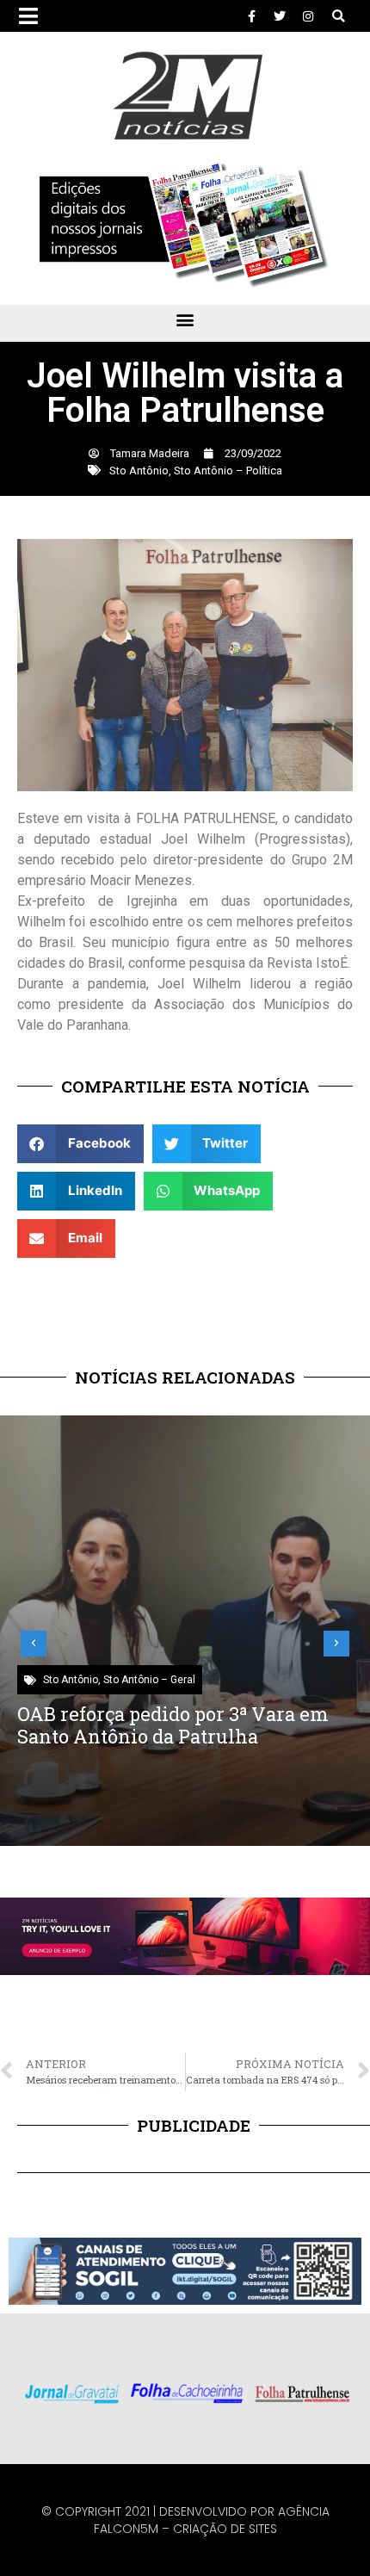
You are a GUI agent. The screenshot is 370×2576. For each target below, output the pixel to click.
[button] (339, 16)
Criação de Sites (225, 2529)
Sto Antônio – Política (228, 471)
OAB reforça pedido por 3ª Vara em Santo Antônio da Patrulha (173, 1725)
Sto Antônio (139, 471)
